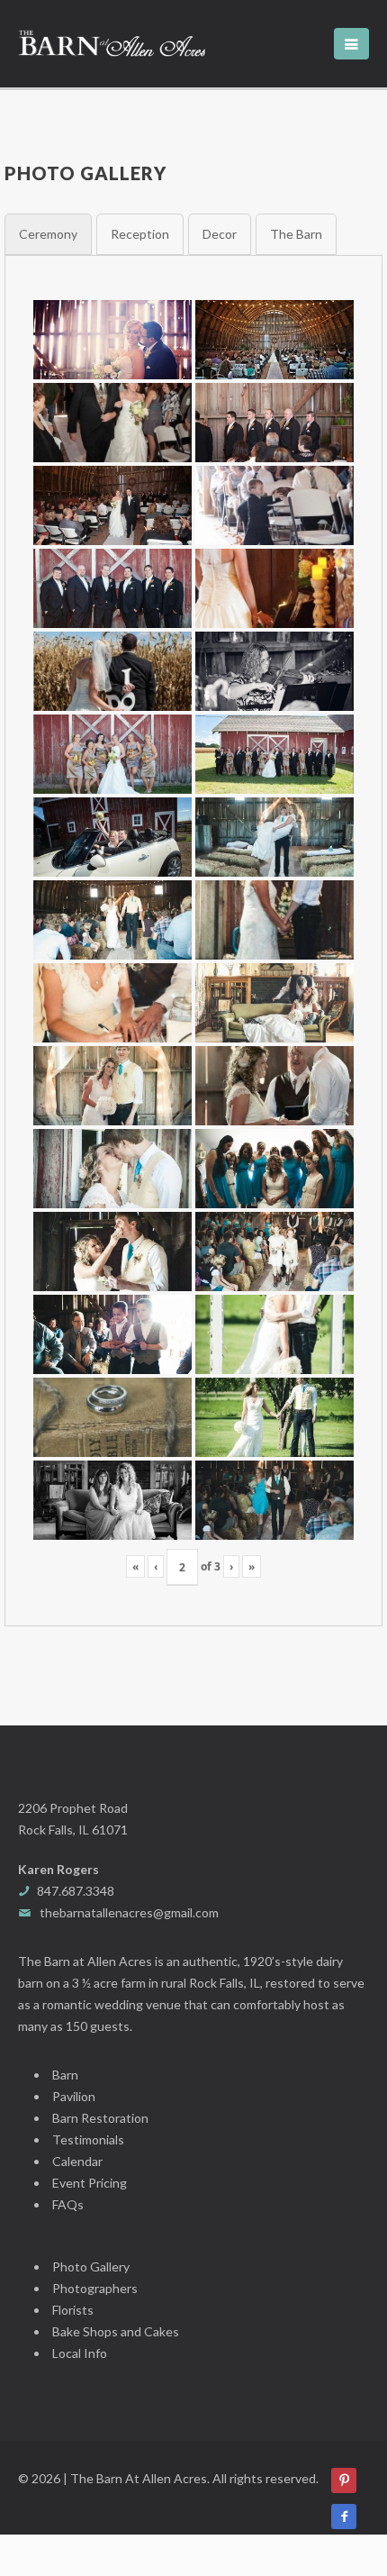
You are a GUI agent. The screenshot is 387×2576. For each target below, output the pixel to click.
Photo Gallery (91, 2267)
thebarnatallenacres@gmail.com (129, 1912)
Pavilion (74, 2096)
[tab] (48, 234)
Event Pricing (90, 2183)
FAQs (68, 2204)
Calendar (77, 2161)
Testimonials (88, 2139)
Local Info (80, 2353)
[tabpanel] (193, 941)
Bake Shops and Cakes (116, 2331)
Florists (73, 2310)
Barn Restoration (100, 2118)
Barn (65, 2075)
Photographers (95, 2288)
